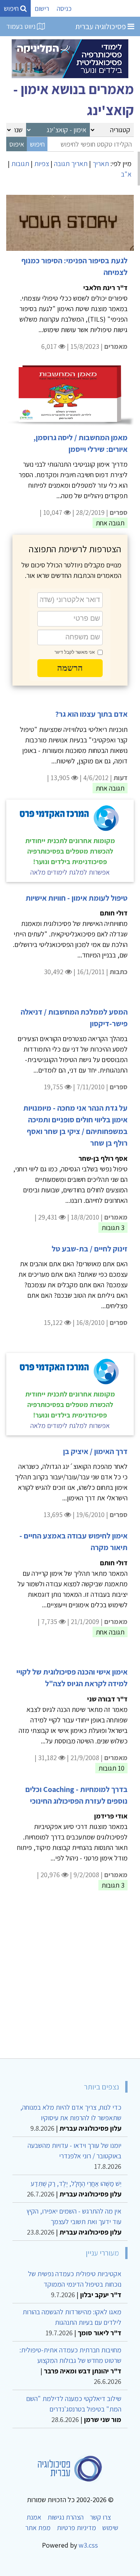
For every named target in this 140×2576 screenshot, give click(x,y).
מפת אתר (38, 2528)
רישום (42, 8)
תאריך (101, 164)
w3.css (88, 2545)
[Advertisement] (70, 1979)
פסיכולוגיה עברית (101, 26)
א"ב (126, 174)
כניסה (64, 8)
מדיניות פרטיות (76, 2528)
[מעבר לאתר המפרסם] (70, 58)
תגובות (20, 164)
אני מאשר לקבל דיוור (75, 652)
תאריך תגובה (71, 164)
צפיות (42, 164)
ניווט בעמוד (22, 26)
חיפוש (12, 8)
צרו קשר (100, 2517)
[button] (70, 668)
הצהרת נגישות (66, 2517)
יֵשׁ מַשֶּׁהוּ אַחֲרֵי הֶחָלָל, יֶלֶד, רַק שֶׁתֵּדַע (76, 2183)
